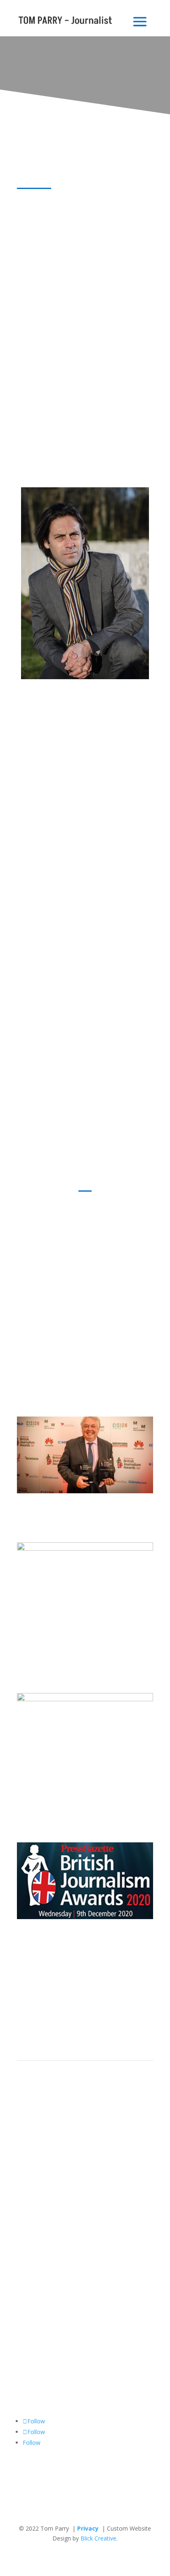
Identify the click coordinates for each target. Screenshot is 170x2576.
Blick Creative (98, 2538)
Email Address (36, 2350)
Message (29, 2378)
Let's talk (43, 2393)
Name (25, 2334)
